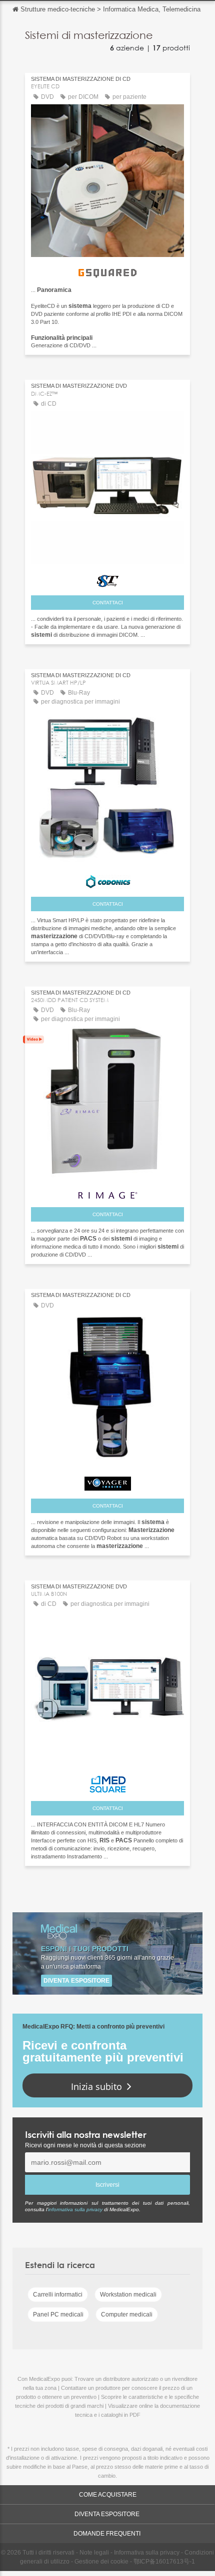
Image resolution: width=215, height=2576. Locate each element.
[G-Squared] (107, 270)
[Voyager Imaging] (107, 1481)
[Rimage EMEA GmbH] (107, 1192)
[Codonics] (107, 879)
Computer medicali (127, 2315)
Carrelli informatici (58, 2295)
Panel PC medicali (58, 2315)
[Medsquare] (107, 1782)
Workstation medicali (128, 2295)
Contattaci (108, 603)
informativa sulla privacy (75, 2209)
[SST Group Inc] (107, 579)
